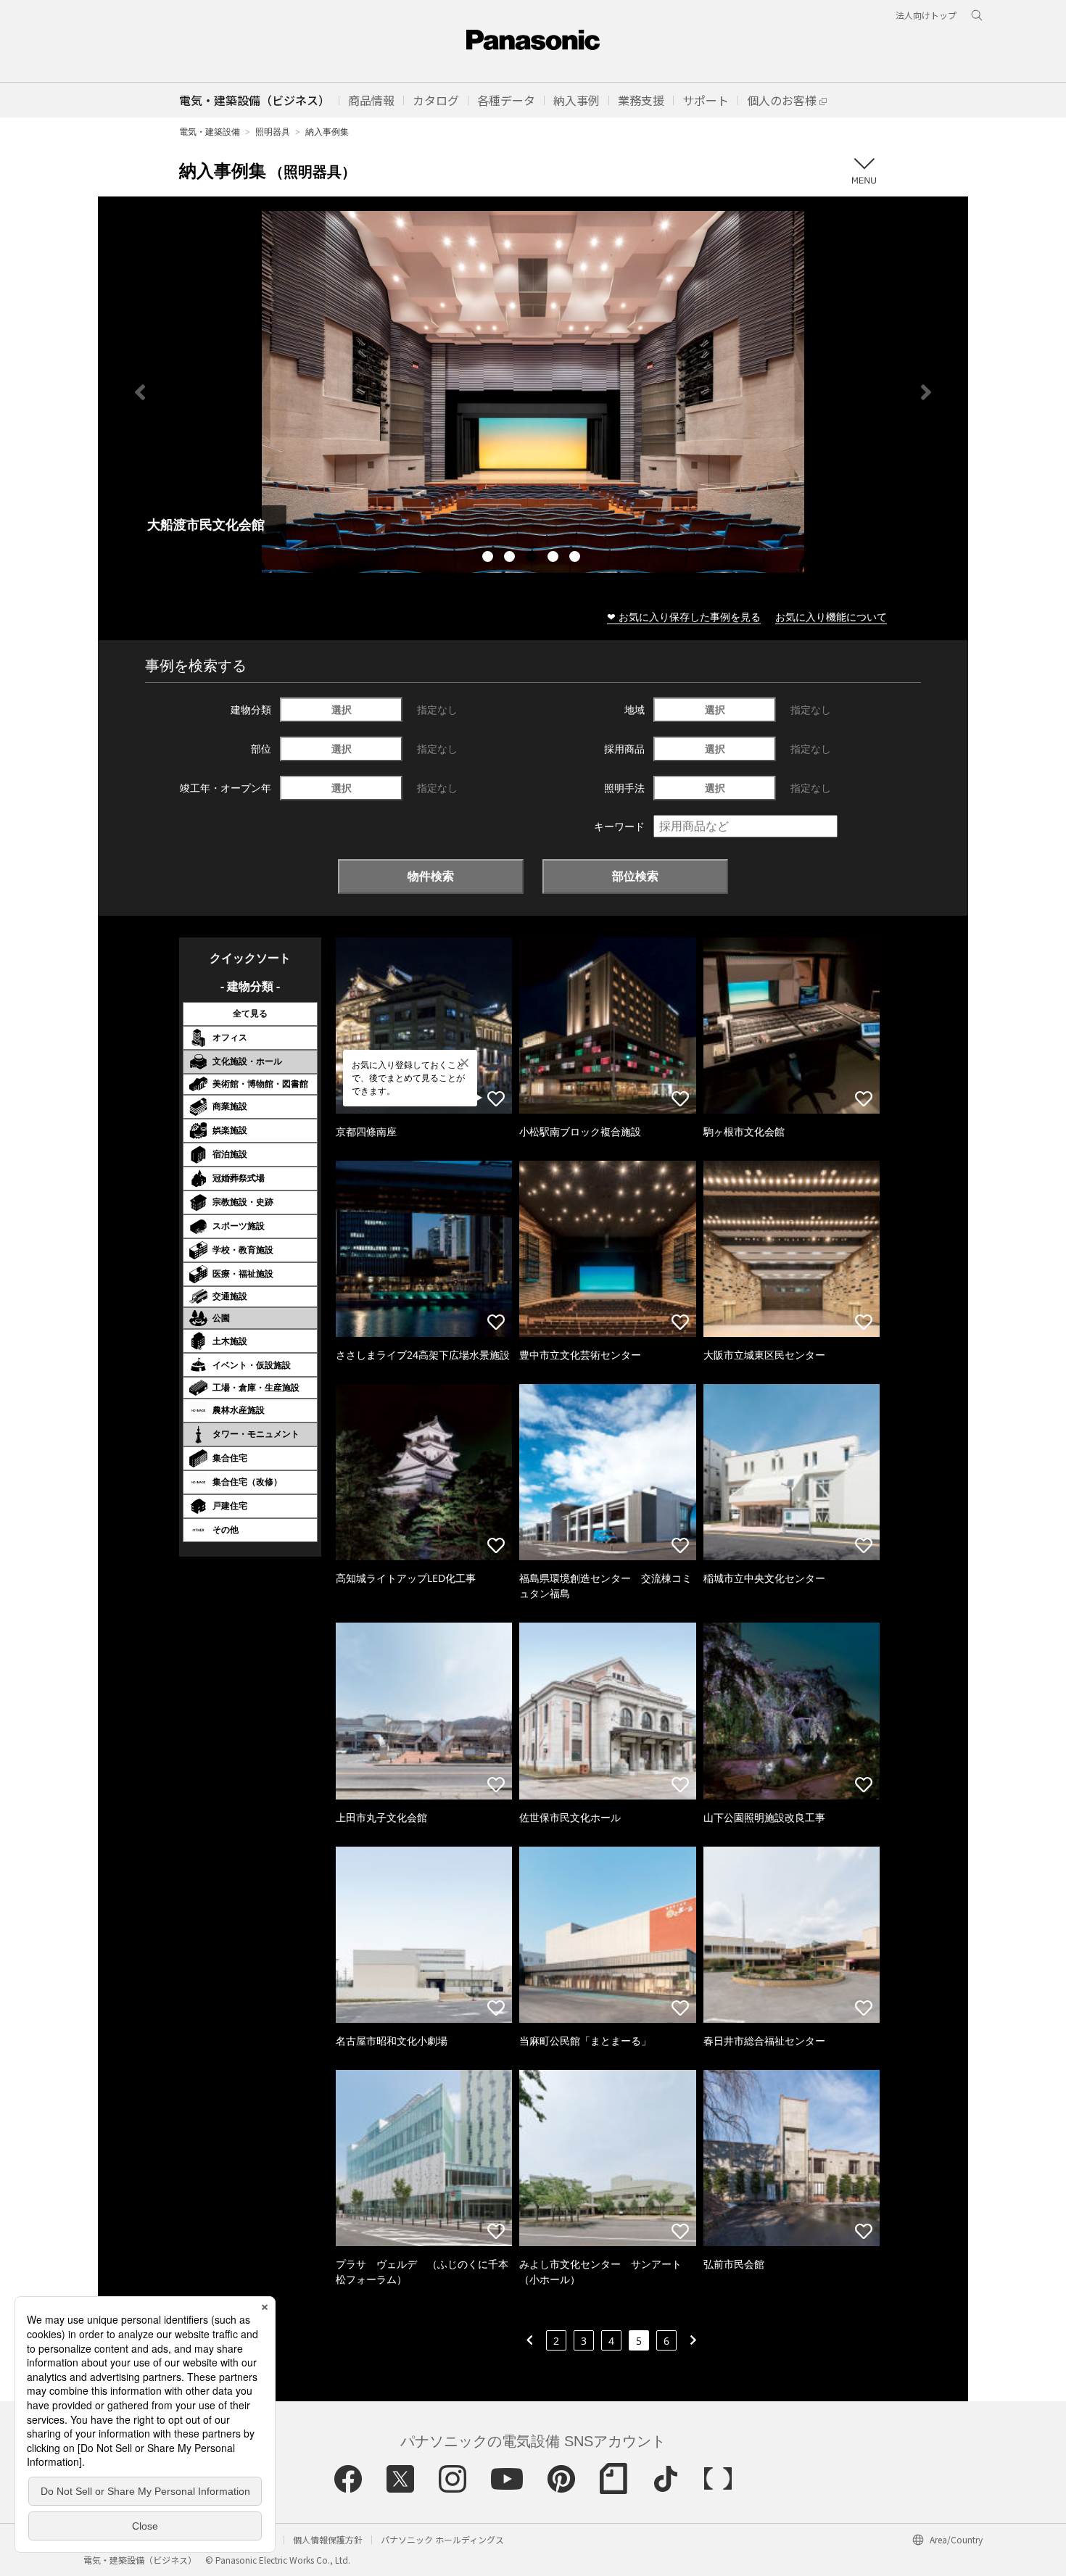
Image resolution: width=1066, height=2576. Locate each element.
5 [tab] (577, 558)
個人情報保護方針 (328, 2539)
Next (926, 392)
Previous (140, 392)
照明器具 (273, 132)
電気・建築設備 (210, 132)
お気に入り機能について (831, 617)
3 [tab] (533, 558)
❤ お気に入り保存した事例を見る (684, 617)
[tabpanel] (533, 392)
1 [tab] (489, 558)
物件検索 (431, 876)
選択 (342, 709)
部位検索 (635, 876)
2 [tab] (511, 558)
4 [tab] (555, 558)
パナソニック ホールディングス (442, 2539)
